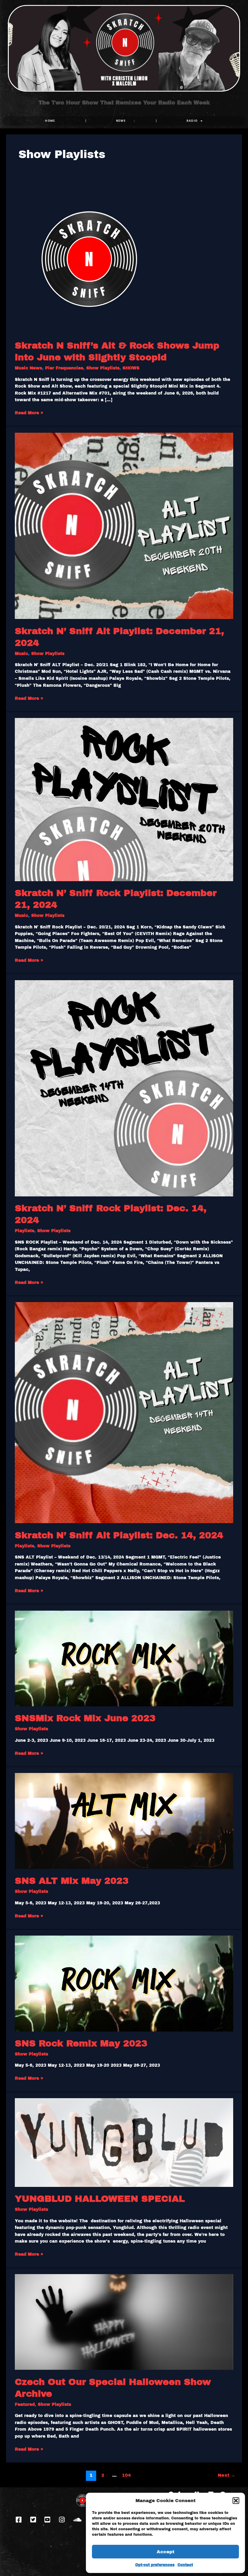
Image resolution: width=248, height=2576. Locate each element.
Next (227, 2475)
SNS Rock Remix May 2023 (81, 2043)
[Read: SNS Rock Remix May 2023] (124, 1983)
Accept (166, 2552)
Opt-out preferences (155, 2565)
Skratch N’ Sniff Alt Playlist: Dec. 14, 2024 (119, 1535)
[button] (236, 2501)
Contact (185, 2565)
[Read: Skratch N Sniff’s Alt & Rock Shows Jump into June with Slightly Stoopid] (90, 258)
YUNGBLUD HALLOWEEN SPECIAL (100, 2199)
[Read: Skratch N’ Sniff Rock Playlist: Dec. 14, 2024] (124, 1088)
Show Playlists (103, 368)
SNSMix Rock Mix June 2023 (85, 1718)
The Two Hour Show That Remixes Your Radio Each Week (124, 103)
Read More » (29, 412)
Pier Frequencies (64, 368)
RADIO (192, 121)
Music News (28, 368)
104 (126, 2475)
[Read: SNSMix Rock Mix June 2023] (124, 1658)
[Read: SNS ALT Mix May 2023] (124, 1821)
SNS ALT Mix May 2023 (72, 1881)
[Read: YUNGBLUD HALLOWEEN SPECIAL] (124, 2142)
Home (50, 121)
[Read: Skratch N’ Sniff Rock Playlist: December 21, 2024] (124, 799)
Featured (25, 2404)
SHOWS (131, 368)
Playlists (24, 1231)
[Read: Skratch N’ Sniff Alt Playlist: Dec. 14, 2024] (124, 1412)
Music (21, 654)
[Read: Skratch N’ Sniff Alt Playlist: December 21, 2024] (124, 526)
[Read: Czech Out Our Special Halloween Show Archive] (124, 2322)
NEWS (121, 121)
